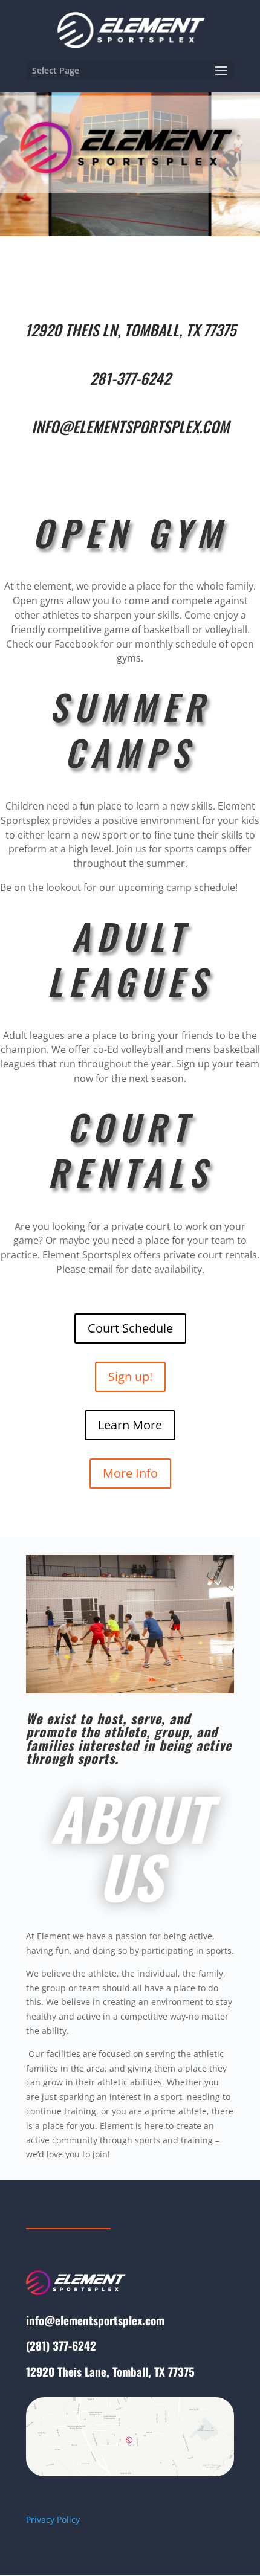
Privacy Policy (53, 2520)
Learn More (130, 1425)
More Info (130, 1473)
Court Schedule (130, 1328)
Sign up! (130, 1377)
